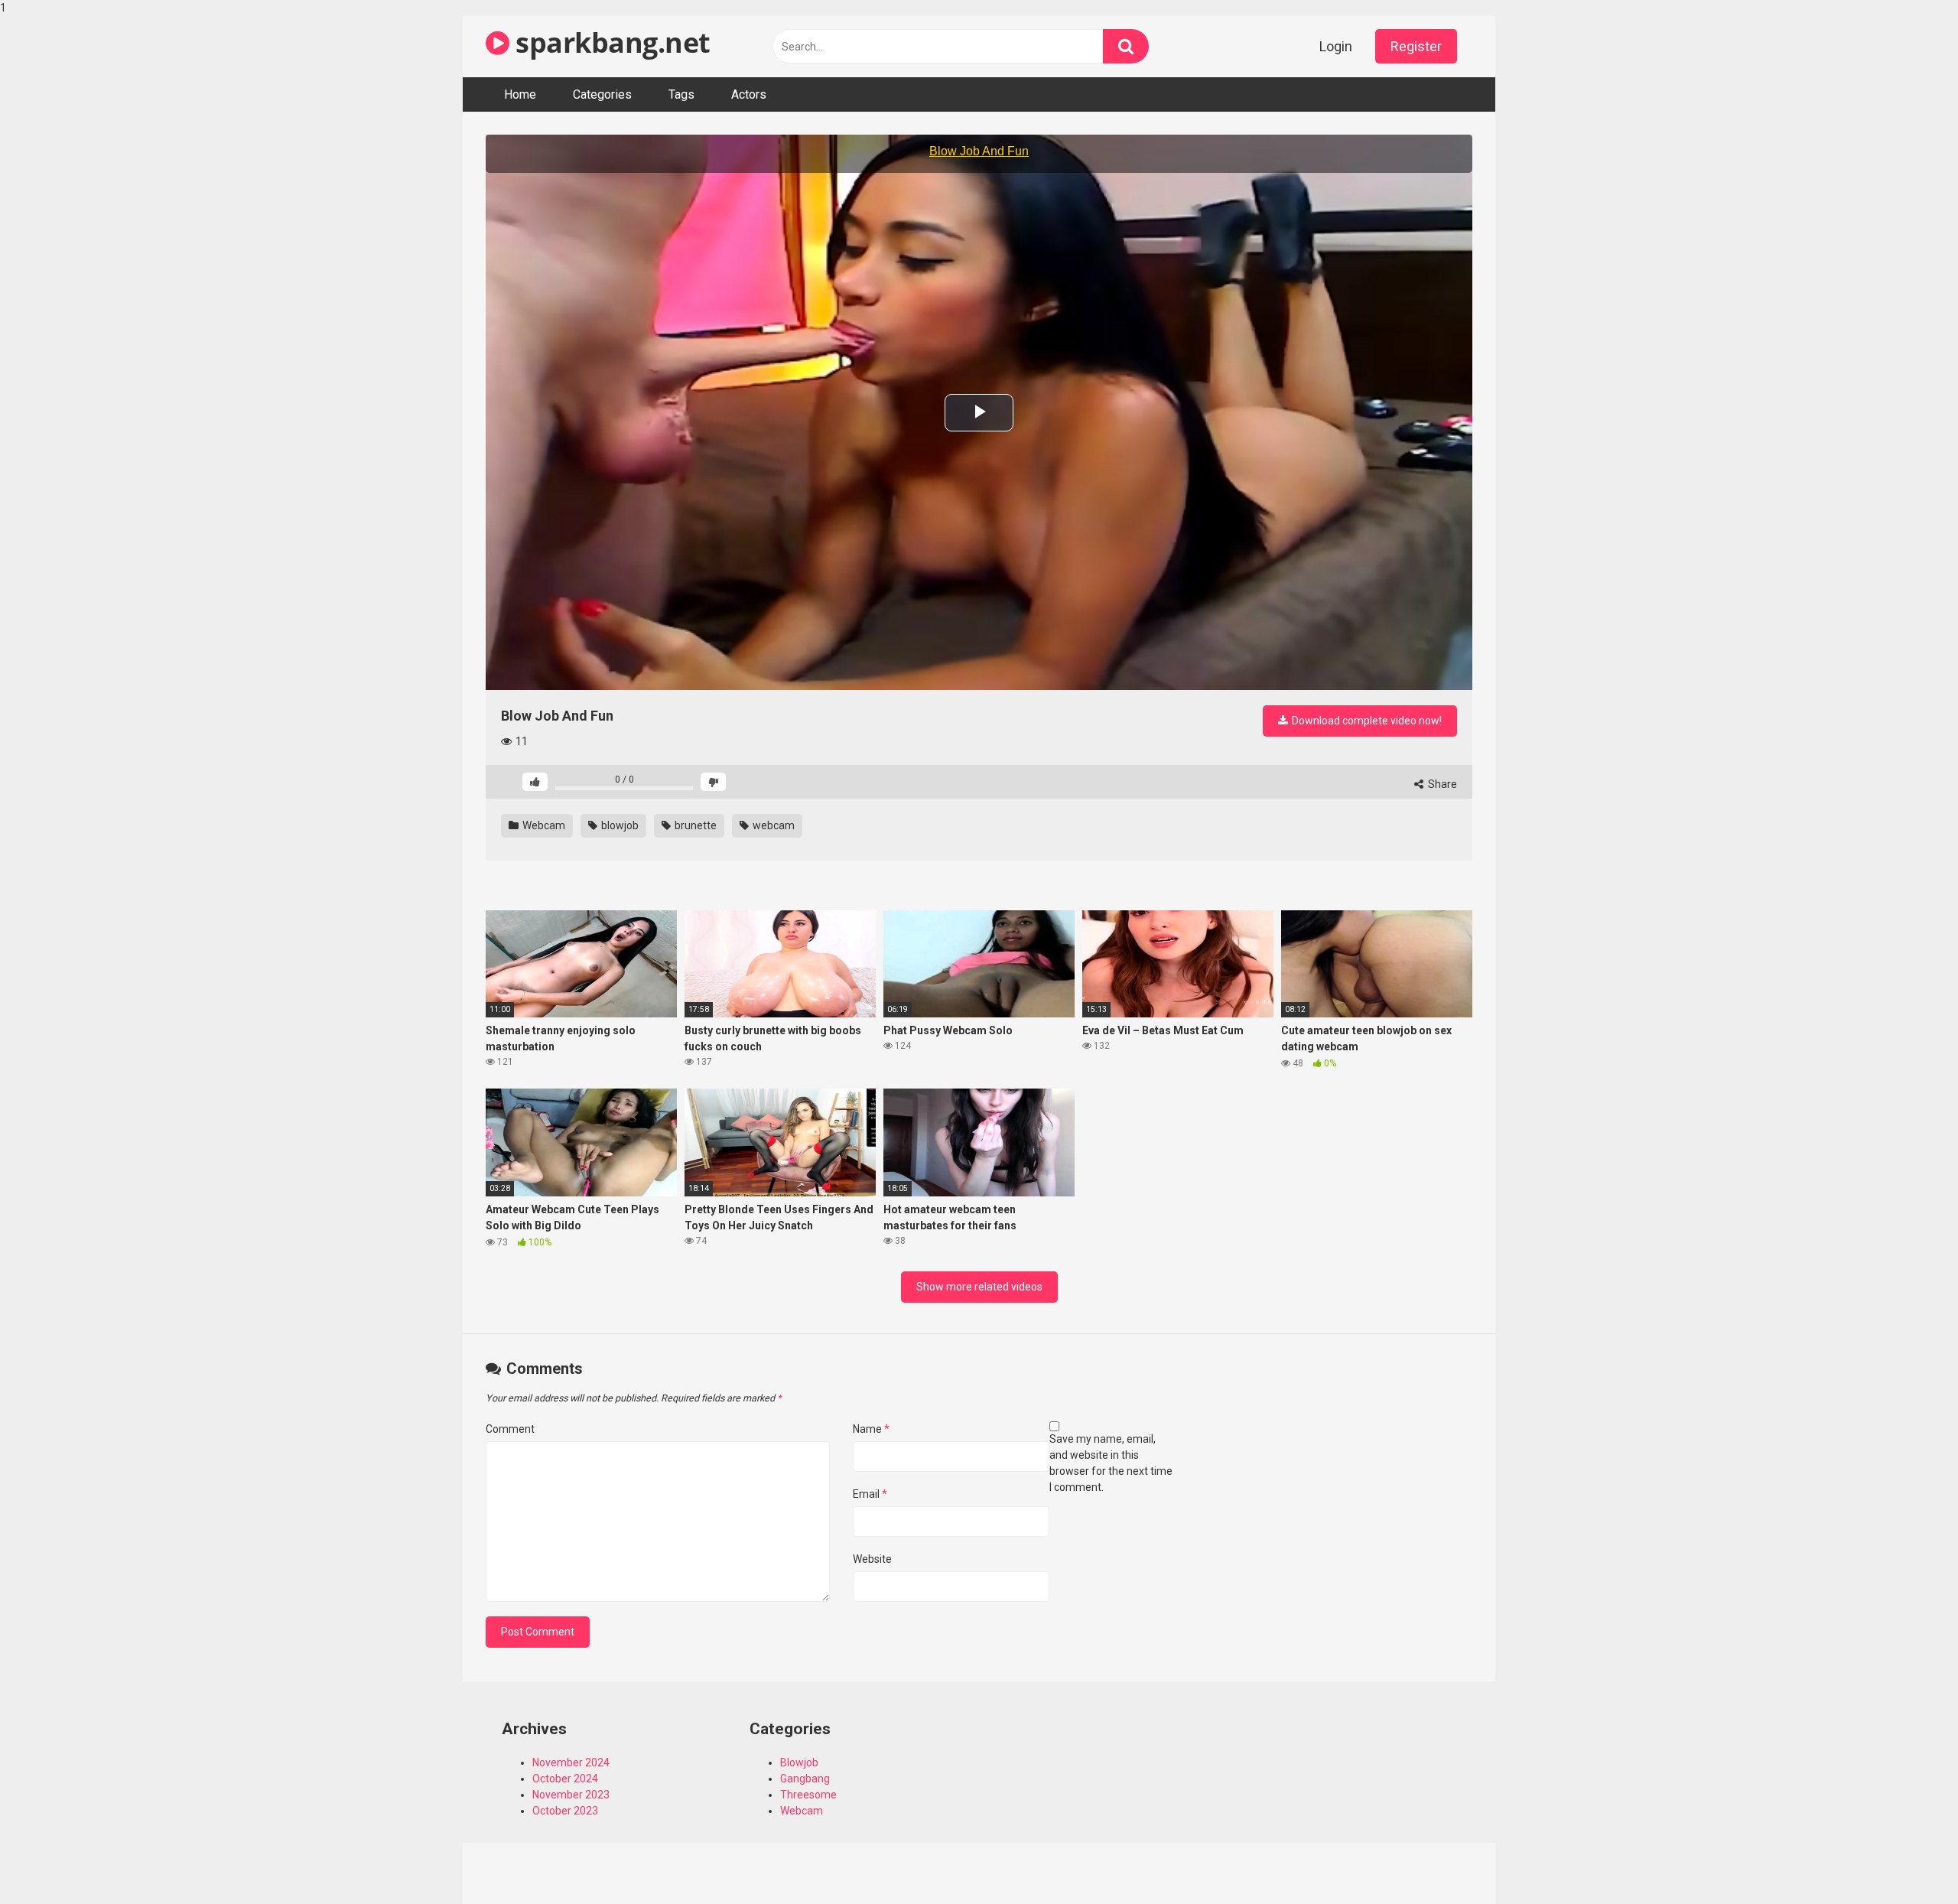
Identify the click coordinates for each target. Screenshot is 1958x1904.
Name (871, 1429)
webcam (772, 825)
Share (1441, 784)
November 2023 (571, 1795)
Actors (749, 94)
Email (870, 1494)
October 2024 (565, 1779)
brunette (694, 825)
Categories (602, 94)
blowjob (619, 825)
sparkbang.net (610, 42)
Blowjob (799, 1762)
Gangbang (805, 1779)
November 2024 (571, 1762)
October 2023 (565, 1811)
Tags (681, 94)
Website (872, 1559)
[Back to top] (1907, 1860)
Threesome (808, 1795)
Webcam (543, 825)
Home (520, 94)
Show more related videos (979, 1287)
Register (1416, 46)
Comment (510, 1429)
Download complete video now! (1366, 721)
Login (1336, 46)
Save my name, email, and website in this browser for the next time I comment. (1111, 1463)
